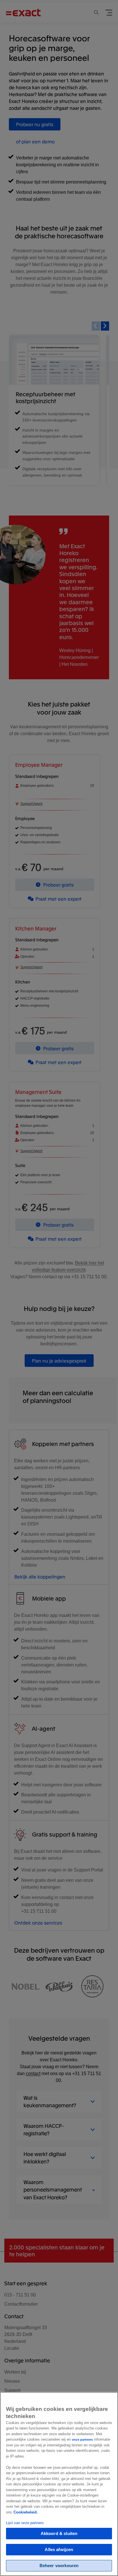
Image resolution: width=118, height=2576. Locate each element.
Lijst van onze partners (25, 2523)
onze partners (82, 2440)
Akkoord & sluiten (59, 2533)
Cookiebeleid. (26, 2512)
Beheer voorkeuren (59, 2566)
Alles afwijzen (59, 2549)
